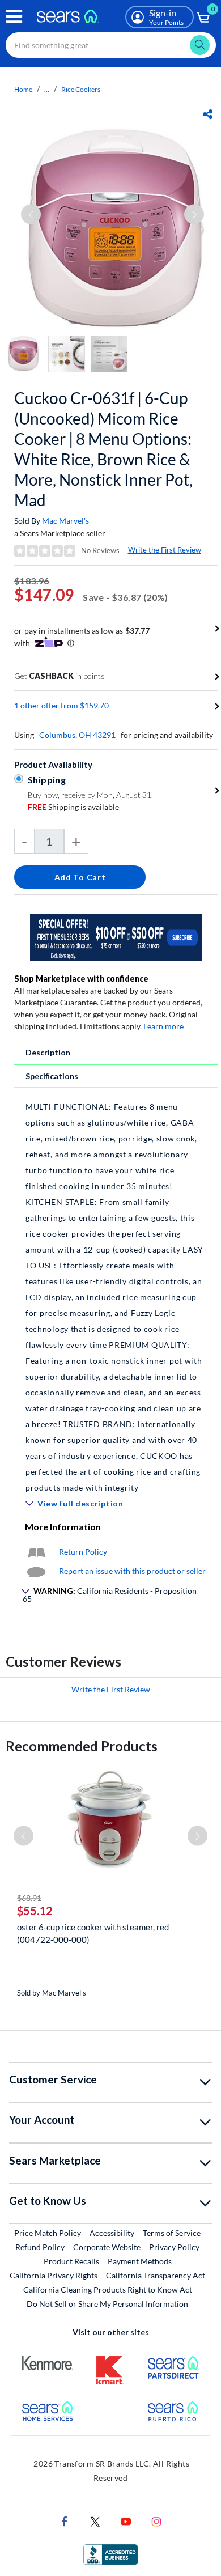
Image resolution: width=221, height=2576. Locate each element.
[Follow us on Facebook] (65, 2521)
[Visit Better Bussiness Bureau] (110, 2554)
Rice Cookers (81, 89)
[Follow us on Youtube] (126, 2521)
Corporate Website (107, 2247)
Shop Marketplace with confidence (81, 979)
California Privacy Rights (54, 2275)
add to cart (80, 877)
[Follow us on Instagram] (156, 2521)
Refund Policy (40, 2247)
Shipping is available (73, 807)
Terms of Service (172, 2233)
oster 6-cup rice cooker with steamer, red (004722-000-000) (93, 1933)
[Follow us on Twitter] (95, 2521)
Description (48, 1052)
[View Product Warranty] (36, 1552)
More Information (63, 1527)
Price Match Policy (48, 2233)
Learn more (163, 1026)
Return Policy (83, 1552)
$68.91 (29, 1898)
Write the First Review (165, 550)
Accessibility (112, 2233)
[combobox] (111, 45)
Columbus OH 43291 (77, 735)
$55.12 (35, 1911)
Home (23, 89)
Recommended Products (82, 1746)
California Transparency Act (156, 2275)
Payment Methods (140, 2261)
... (47, 89)
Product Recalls (71, 2261)
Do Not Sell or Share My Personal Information (107, 2304)
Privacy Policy (174, 2247)
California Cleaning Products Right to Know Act (108, 2289)
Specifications (52, 1076)
